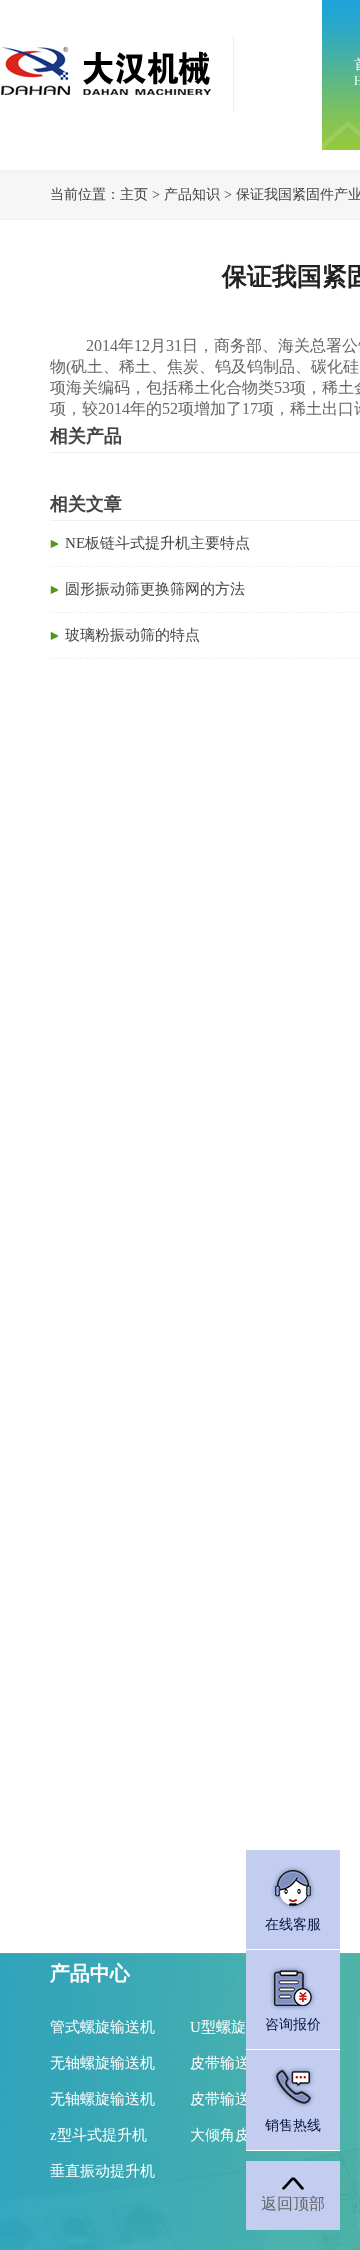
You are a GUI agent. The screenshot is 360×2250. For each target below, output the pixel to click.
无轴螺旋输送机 (102, 2063)
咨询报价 (293, 2024)
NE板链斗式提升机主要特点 (157, 543)
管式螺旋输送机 (102, 2027)
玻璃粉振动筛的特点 (132, 635)
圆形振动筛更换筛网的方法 (155, 589)
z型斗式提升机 (98, 2135)
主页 (134, 194)
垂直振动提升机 (102, 2171)
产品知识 (192, 194)
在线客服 (293, 1924)
